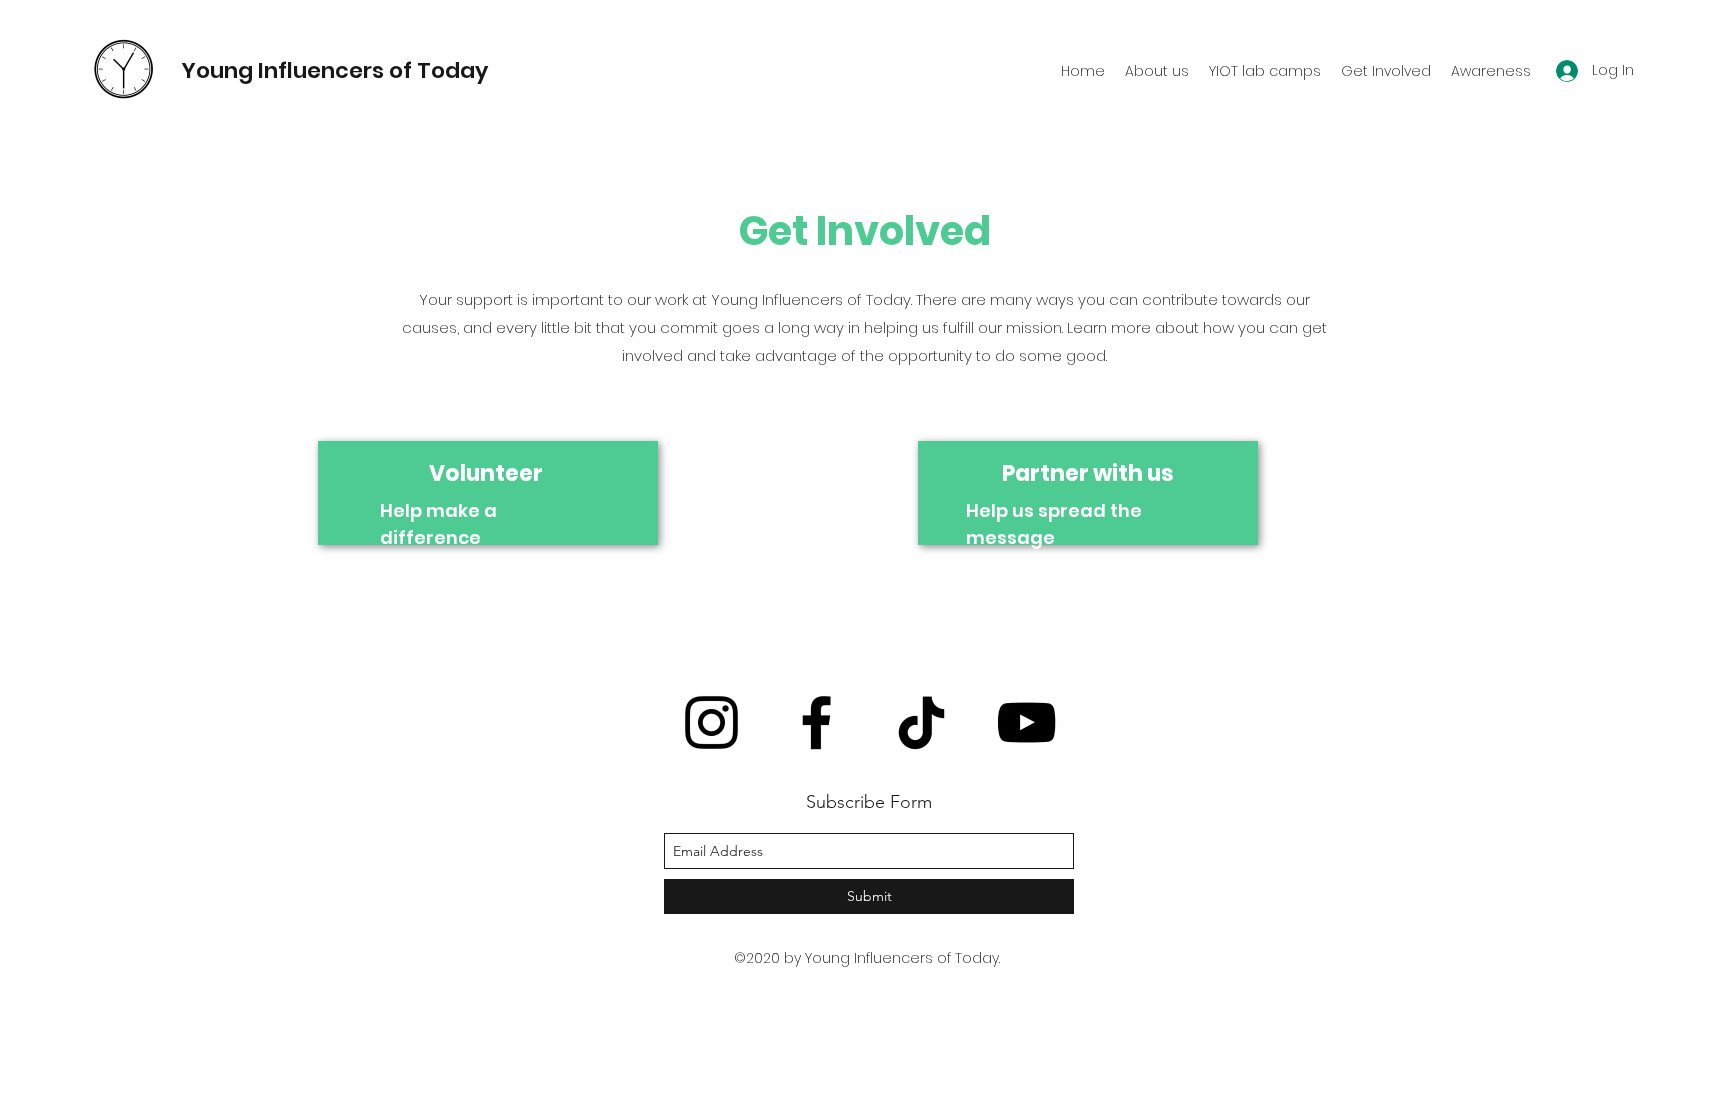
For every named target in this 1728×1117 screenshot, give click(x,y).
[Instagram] (711, 722)
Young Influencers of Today (334, 70)
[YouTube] (1026, 722)
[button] (1265, 71)
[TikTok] (921, 722)
